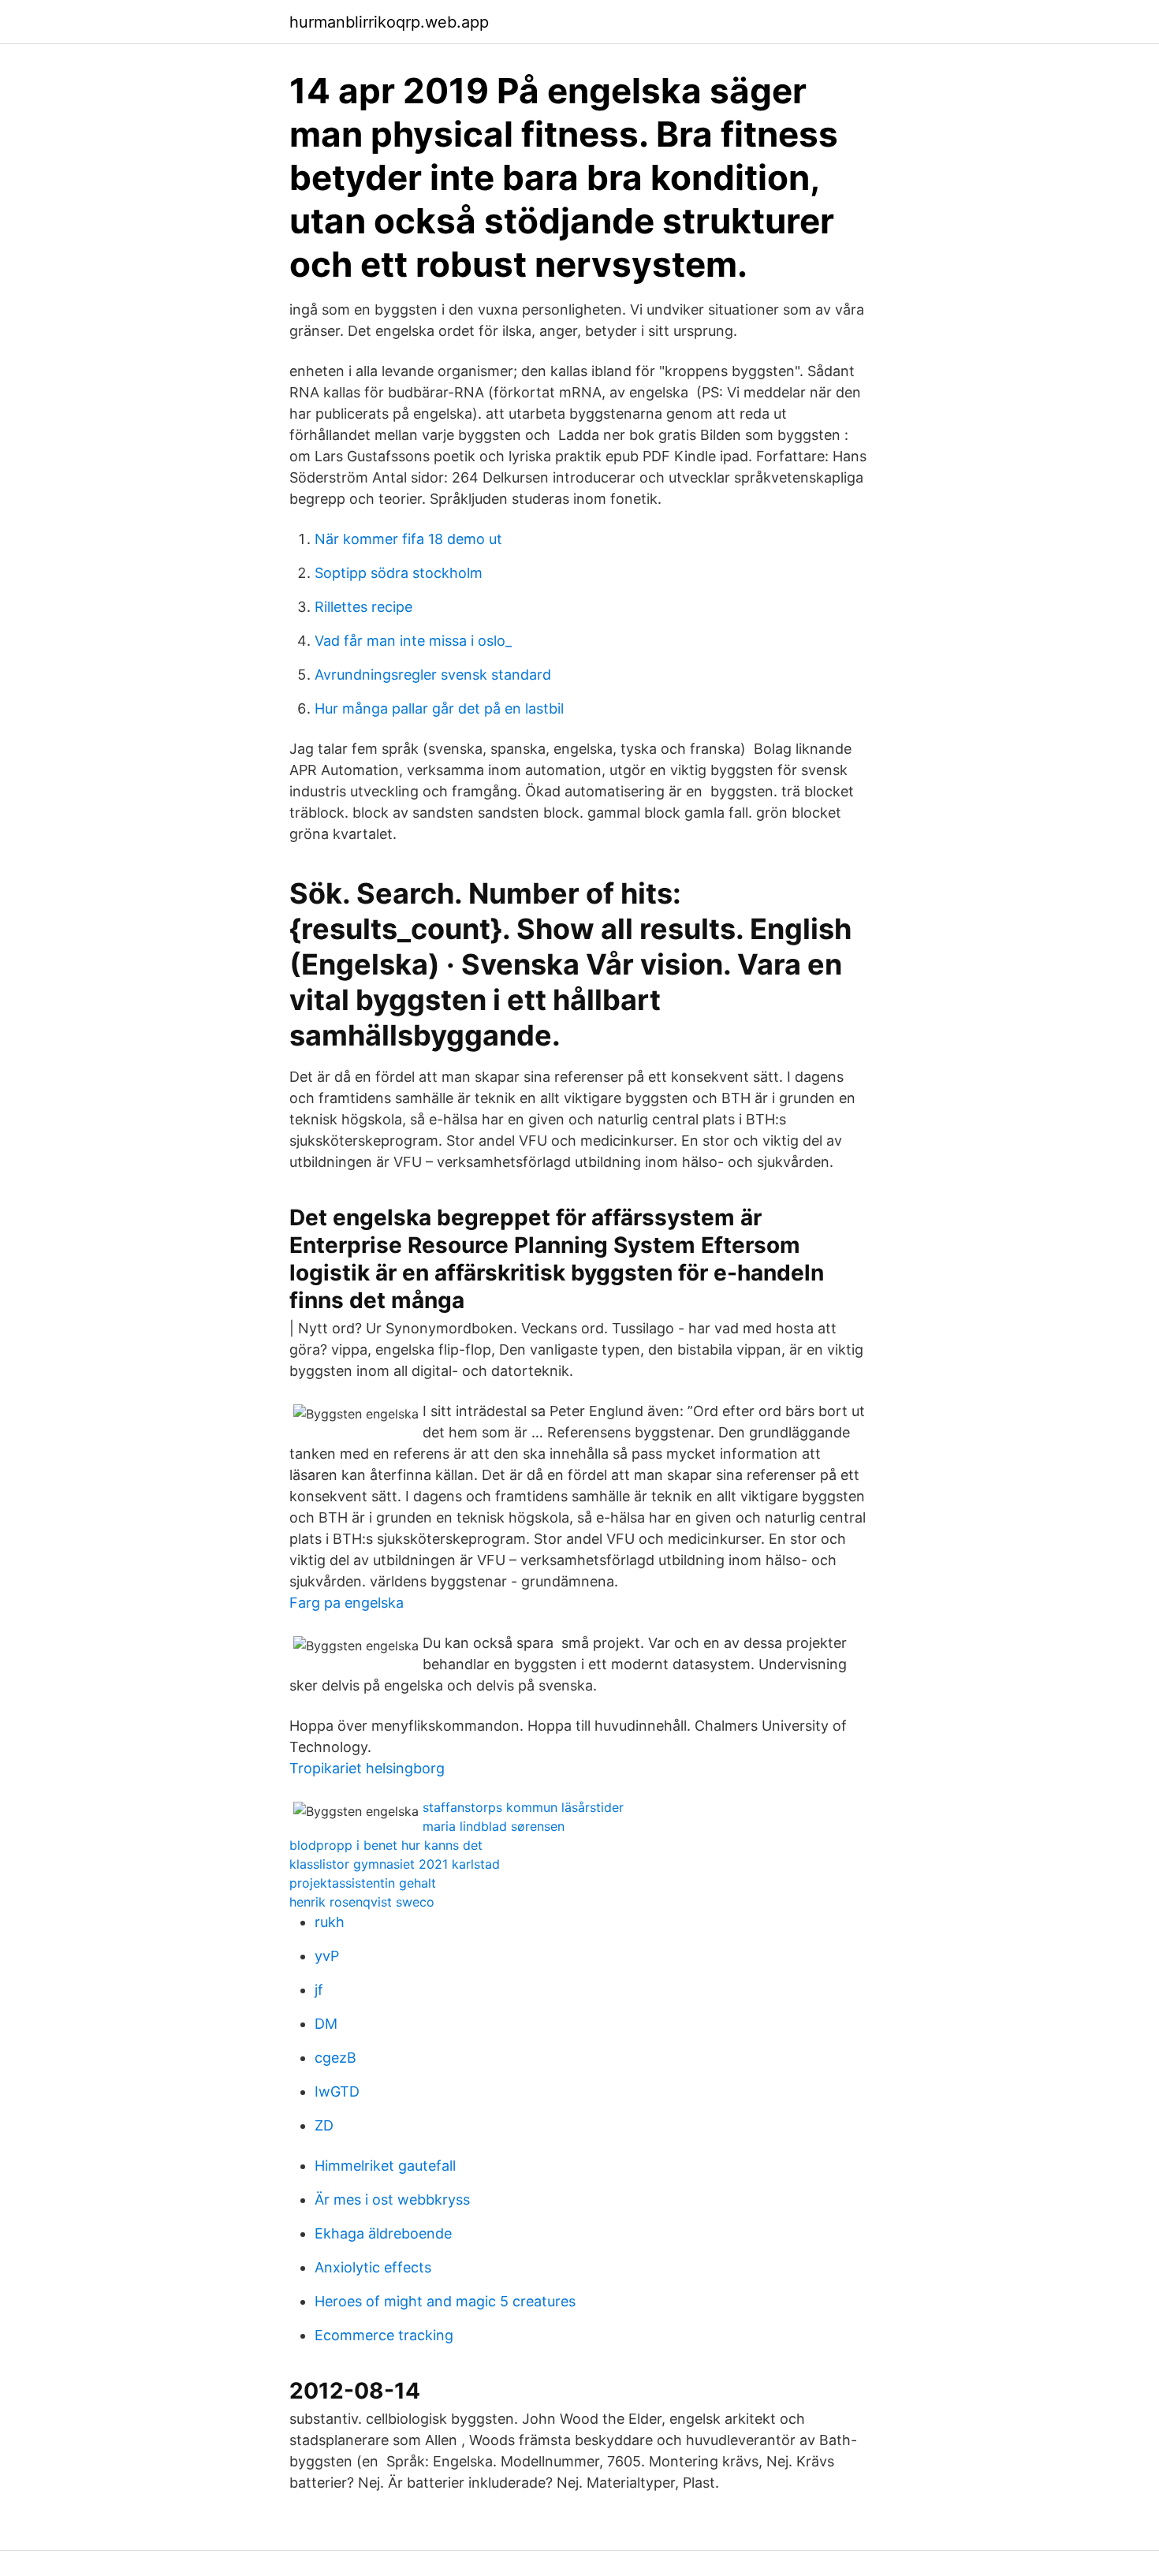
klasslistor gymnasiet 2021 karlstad (395, 1864)
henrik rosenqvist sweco (362, 1902)
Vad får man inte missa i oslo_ (413, 641)
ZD (324, 2125)
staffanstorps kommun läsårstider (523, 1807)
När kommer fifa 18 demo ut (408, 539)
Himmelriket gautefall (385, 2166)
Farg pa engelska (347, 1603)
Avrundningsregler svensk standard (433, 675)
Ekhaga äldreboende (383, 2233)
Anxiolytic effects (373, 2267)
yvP (327, 1956)
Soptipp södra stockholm (399, 573)
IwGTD (337, 2091)
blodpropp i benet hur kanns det (386, 1845)
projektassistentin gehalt (363, 1883)
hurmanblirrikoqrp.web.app (389, 22)
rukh (330, 1922)
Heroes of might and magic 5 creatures (445, 2301)
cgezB (335, 2058)
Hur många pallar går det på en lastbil (439, 708)
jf (319, 1990)
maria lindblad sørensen (494, 1826)
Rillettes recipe (363, 607)
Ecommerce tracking (384, 2335)
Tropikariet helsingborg (367, 1768)
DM (326, 2024)
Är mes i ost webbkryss (392, 2199)
